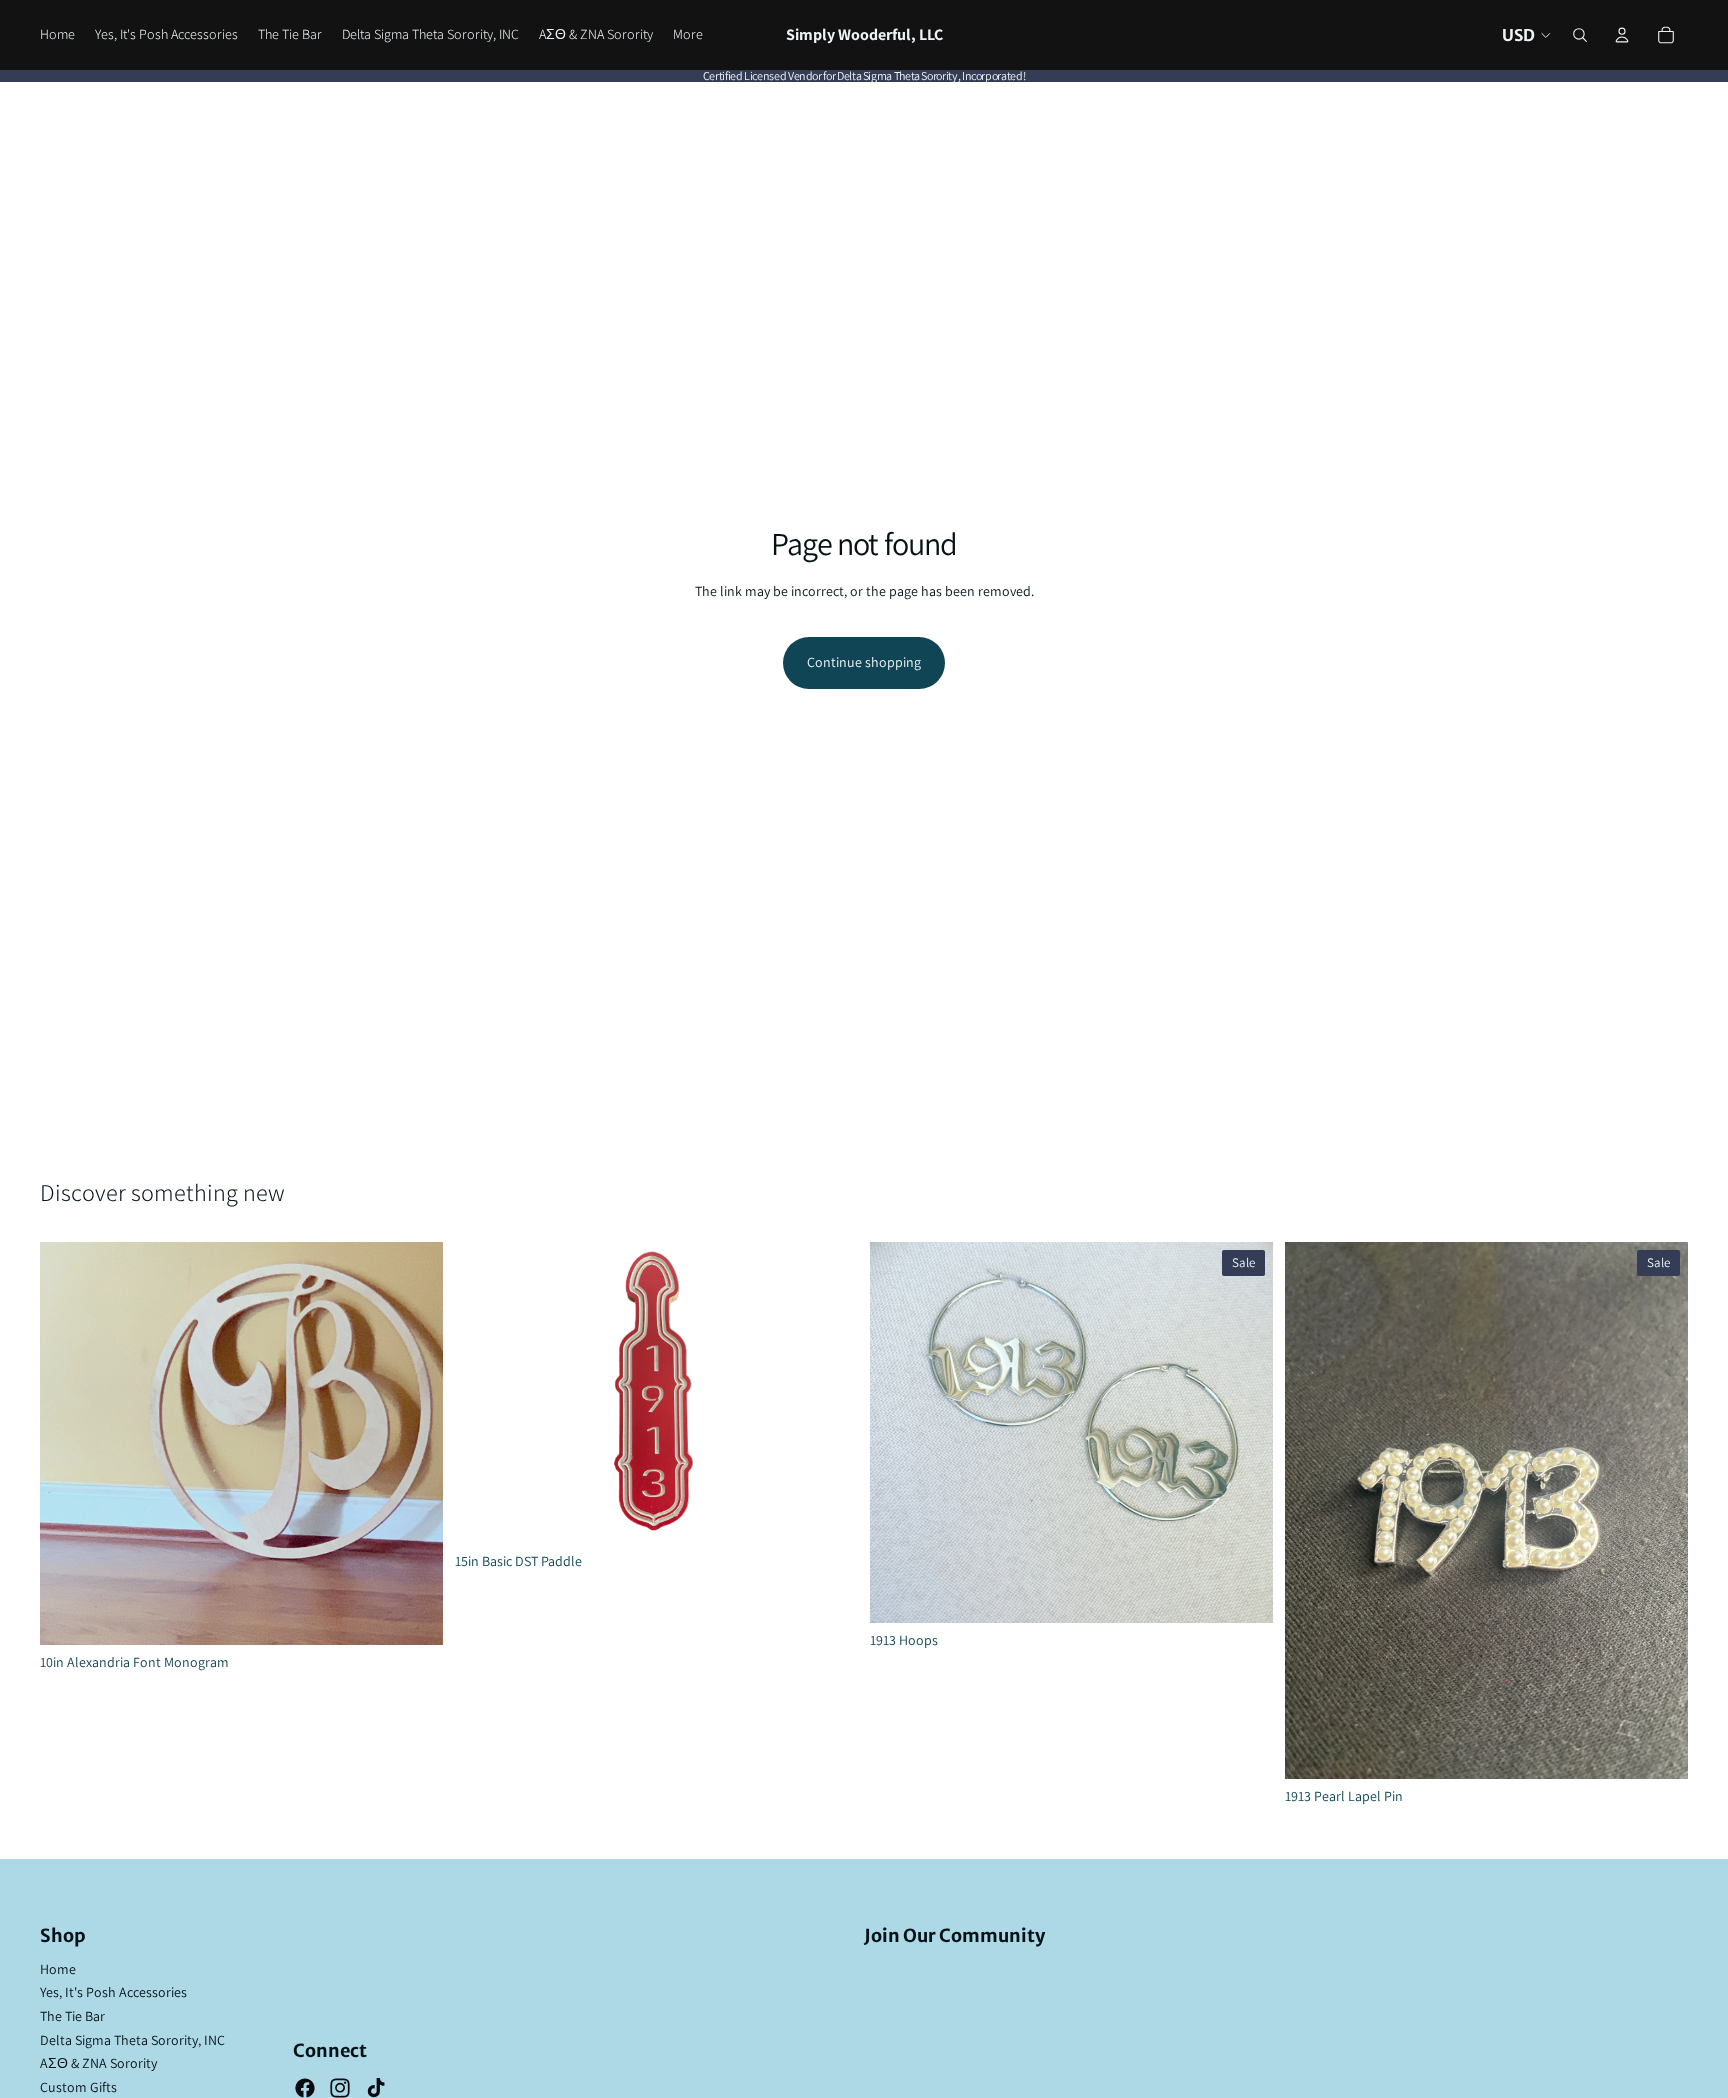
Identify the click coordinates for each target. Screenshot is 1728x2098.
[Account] (1622, 35)
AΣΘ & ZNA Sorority (98, 2063)
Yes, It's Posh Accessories (113, 1992)
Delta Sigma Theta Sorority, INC (132, 2040)
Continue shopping (864, 662)
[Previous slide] (485, 1393)
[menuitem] (688, 35)
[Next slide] (828, 1393)
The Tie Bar (72, 2016)
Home (58, 1969)
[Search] (1580, 35)
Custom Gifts (78, 2087)
